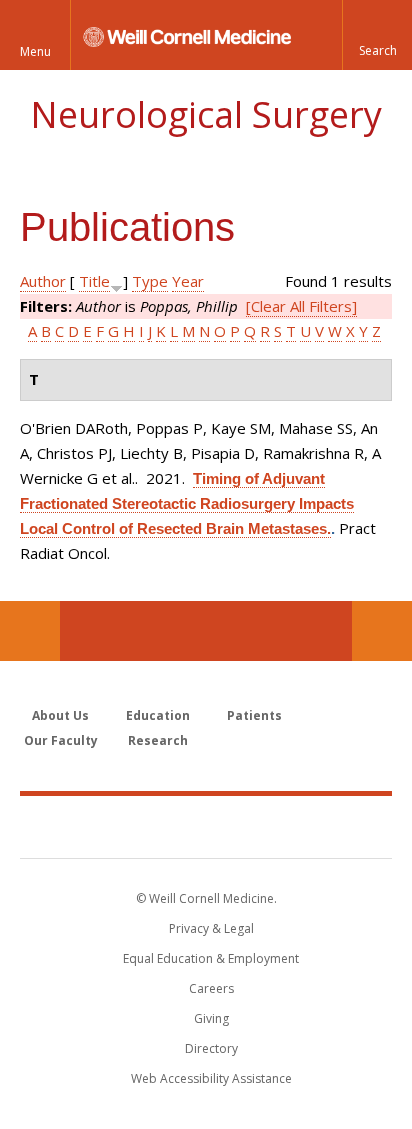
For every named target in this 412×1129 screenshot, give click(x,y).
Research (158, 740)
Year (188, 281)
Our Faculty (61, 740)
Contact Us (382, 631)
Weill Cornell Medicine (206, 826)
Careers (211, 988)
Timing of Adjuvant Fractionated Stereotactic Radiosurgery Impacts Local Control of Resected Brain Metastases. (187, 503)
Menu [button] (35, 51)
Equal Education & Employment (211, 958)
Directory (211, 1048)
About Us (60, 715)
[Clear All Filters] (301, 306)
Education (158, 715)
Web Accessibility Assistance (211, 1078)
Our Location (30, 631)
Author (43, 281)
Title (94, 281)
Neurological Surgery (206, 114)
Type (150, 281)
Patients (254, 715)
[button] (377, 35)
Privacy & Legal (211, 928)
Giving (211, 1018)
